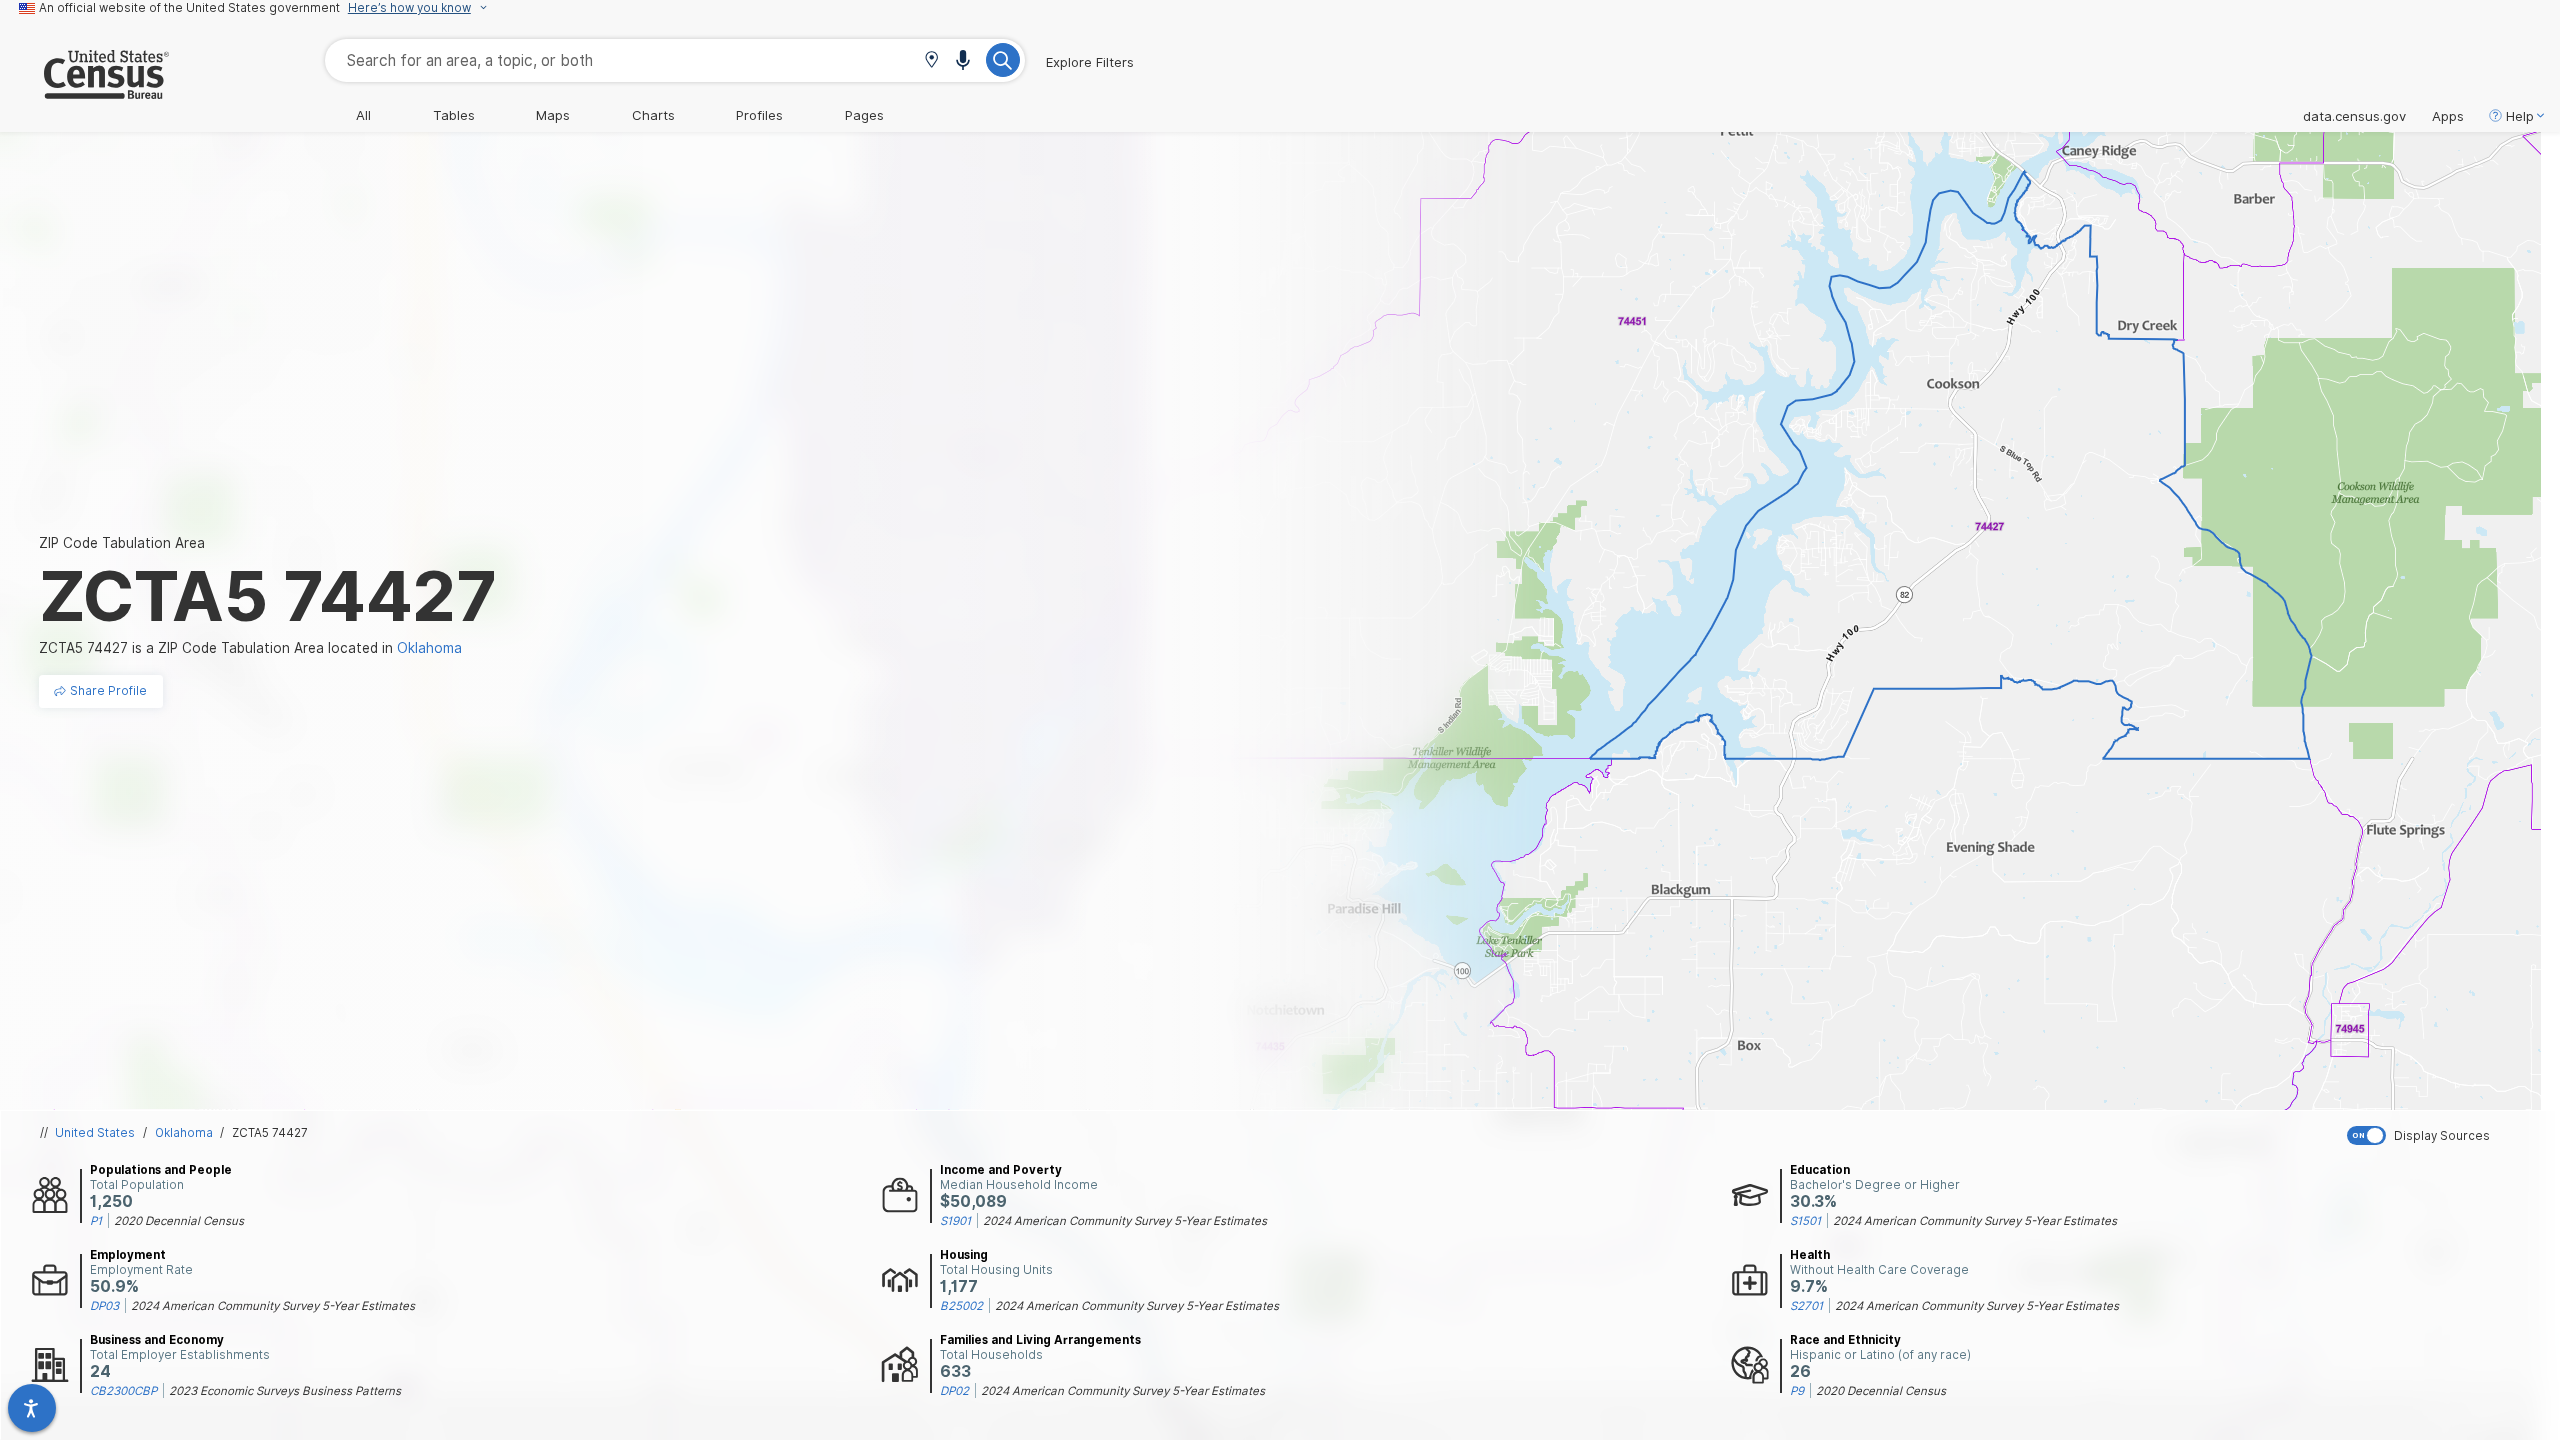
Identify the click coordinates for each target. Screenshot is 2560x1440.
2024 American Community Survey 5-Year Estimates (1125, 1221)
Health (1810, 1255)
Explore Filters (1090, 62)
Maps (553, 115)
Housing (964, 1255)
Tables (454, 115)
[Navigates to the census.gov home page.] (84, 91)
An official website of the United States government (189, 8)
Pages (864, 115)
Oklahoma (184, 1133)
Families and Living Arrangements (1040, 1340)
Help (2520, 116)
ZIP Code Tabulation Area (122, 543)
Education (1820, 1170)
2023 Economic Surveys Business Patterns (285, 1391)
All (363, 115)
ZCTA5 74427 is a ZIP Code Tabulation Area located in (250, 648)
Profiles (759, 115)
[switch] (2449, 1135)
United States (95, 1133)
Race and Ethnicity (1845, 1340)
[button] (931, 61)
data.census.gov (2354, 116)
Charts (653, 115)
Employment (128, 1255)
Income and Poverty (1001, 1170)
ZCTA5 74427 (270, 1133)
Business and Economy (157, 1340)
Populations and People (161, 1170)
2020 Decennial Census (179, 1221)
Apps (2448, 116)
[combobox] (675, 60)
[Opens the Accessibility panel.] (32, 1408)
